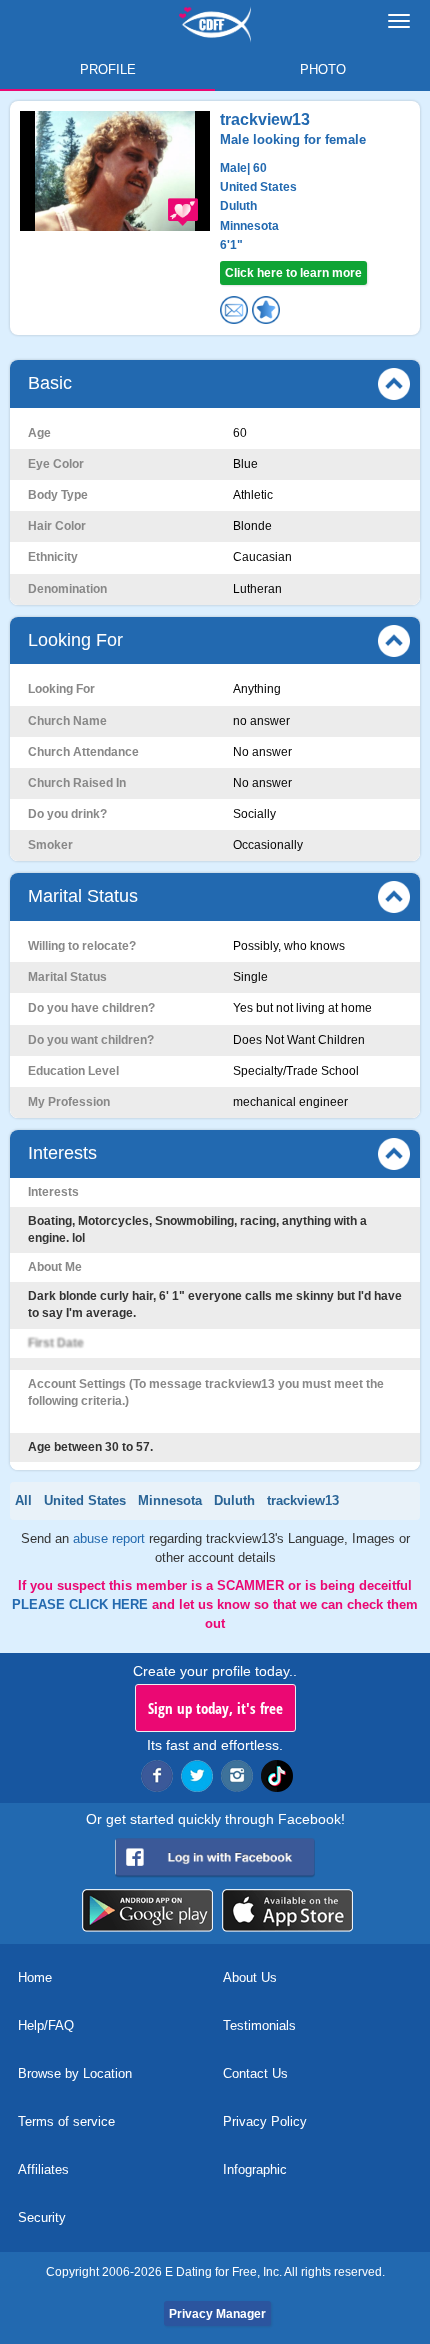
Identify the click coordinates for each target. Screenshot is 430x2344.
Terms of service (66, 2121)
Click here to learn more (293, 273)
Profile (108, 69)
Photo (323, 69)
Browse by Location (75, 2073)
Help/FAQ (46, 2025)
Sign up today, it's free (215, 1708)
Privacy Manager (217, 2314)
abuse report (111, 1538)
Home (35, 1977)
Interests (62, 1153)
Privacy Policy (265, 2121)
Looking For (75, 640)
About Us (250, 1977)
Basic (50, 383)
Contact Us (255, 2073)
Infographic (255, 2169)
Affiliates (43, 2169)
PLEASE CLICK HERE (82, 1604)
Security (42, 2217)
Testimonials (259, 2025)
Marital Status (83, 896)
